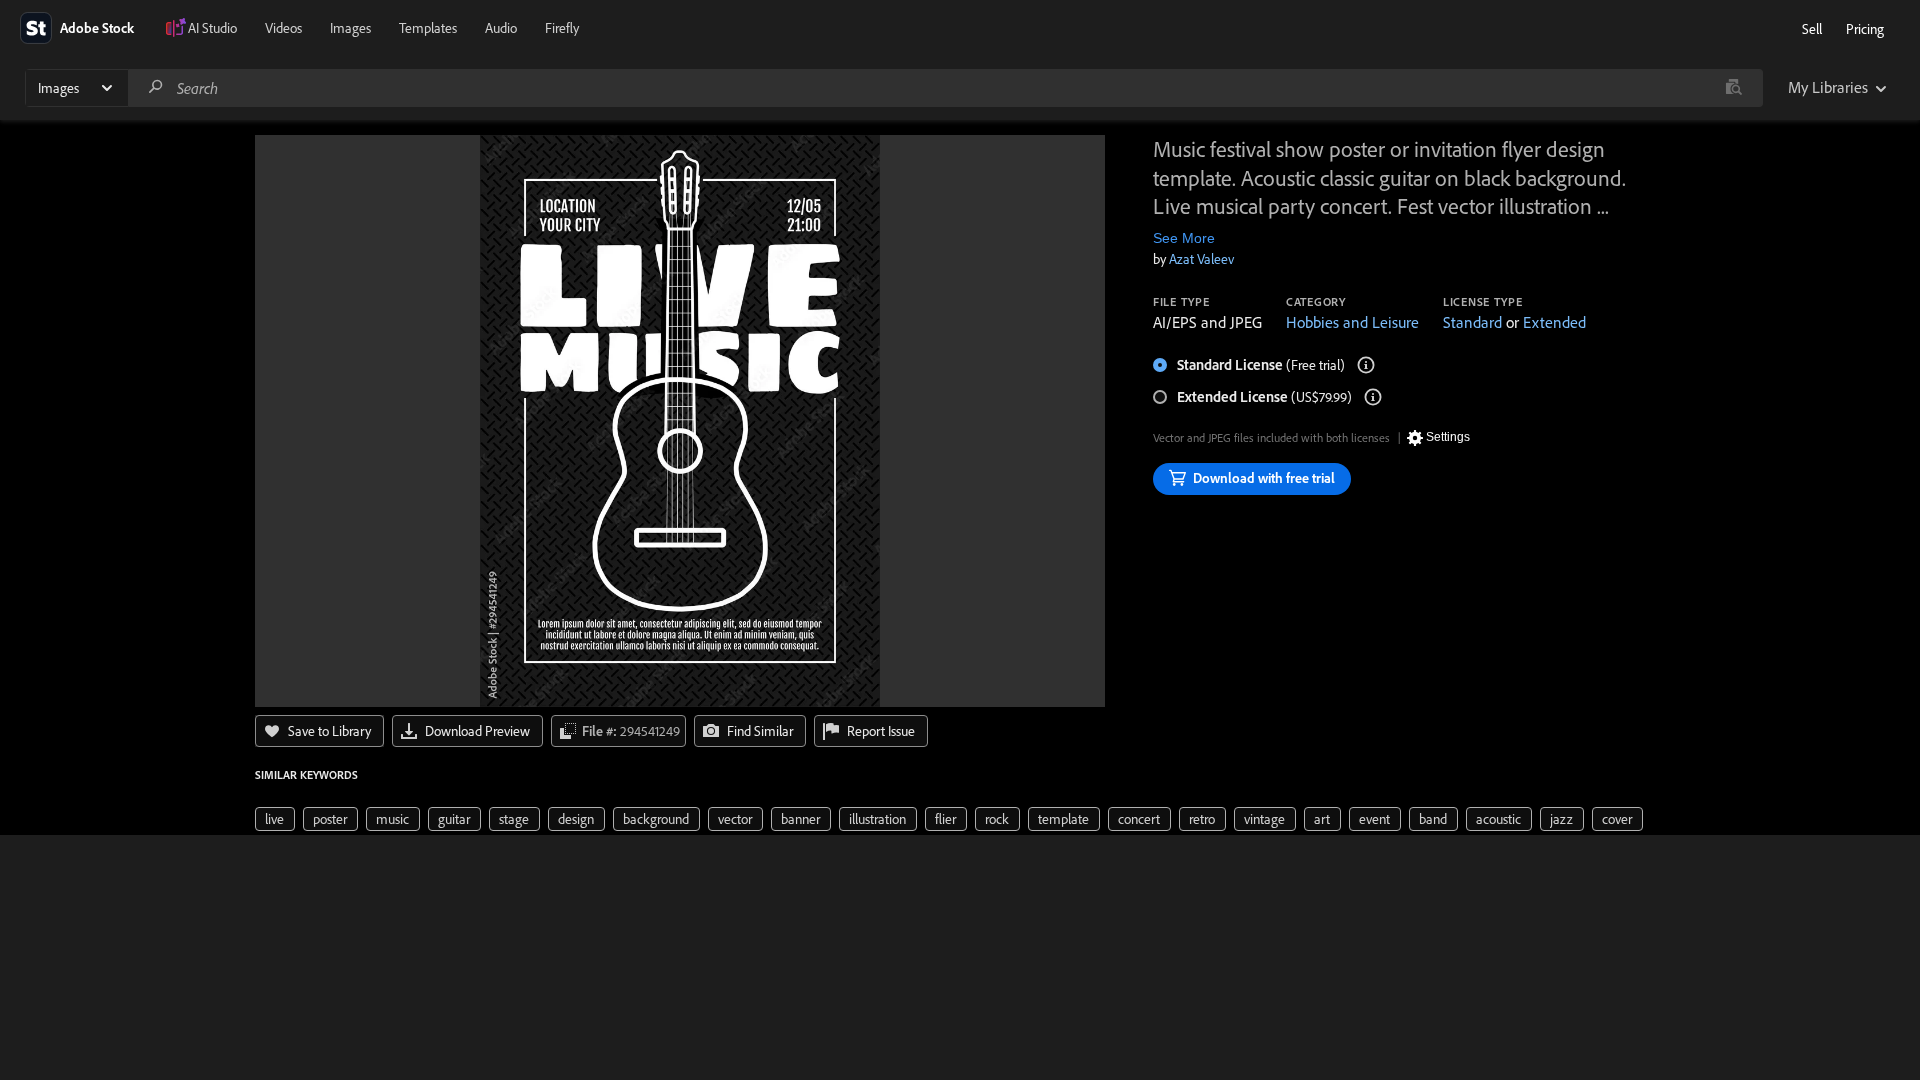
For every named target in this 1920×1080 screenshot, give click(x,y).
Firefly (562, 28)
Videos (283, 28)
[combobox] (945, 88)
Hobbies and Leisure (1352, 322)
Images (350, 28)
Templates (428, 28)
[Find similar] (1733, 88)
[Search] (156, 87)
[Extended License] (1373, 397)
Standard (1472, 322)
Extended (1554, 322)
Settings (1448, 437)
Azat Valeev (1201, 259)
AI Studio (212, 28)
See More (1184, 238)
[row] (275, 819)
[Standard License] (1366, 365)
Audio (501, 28)
